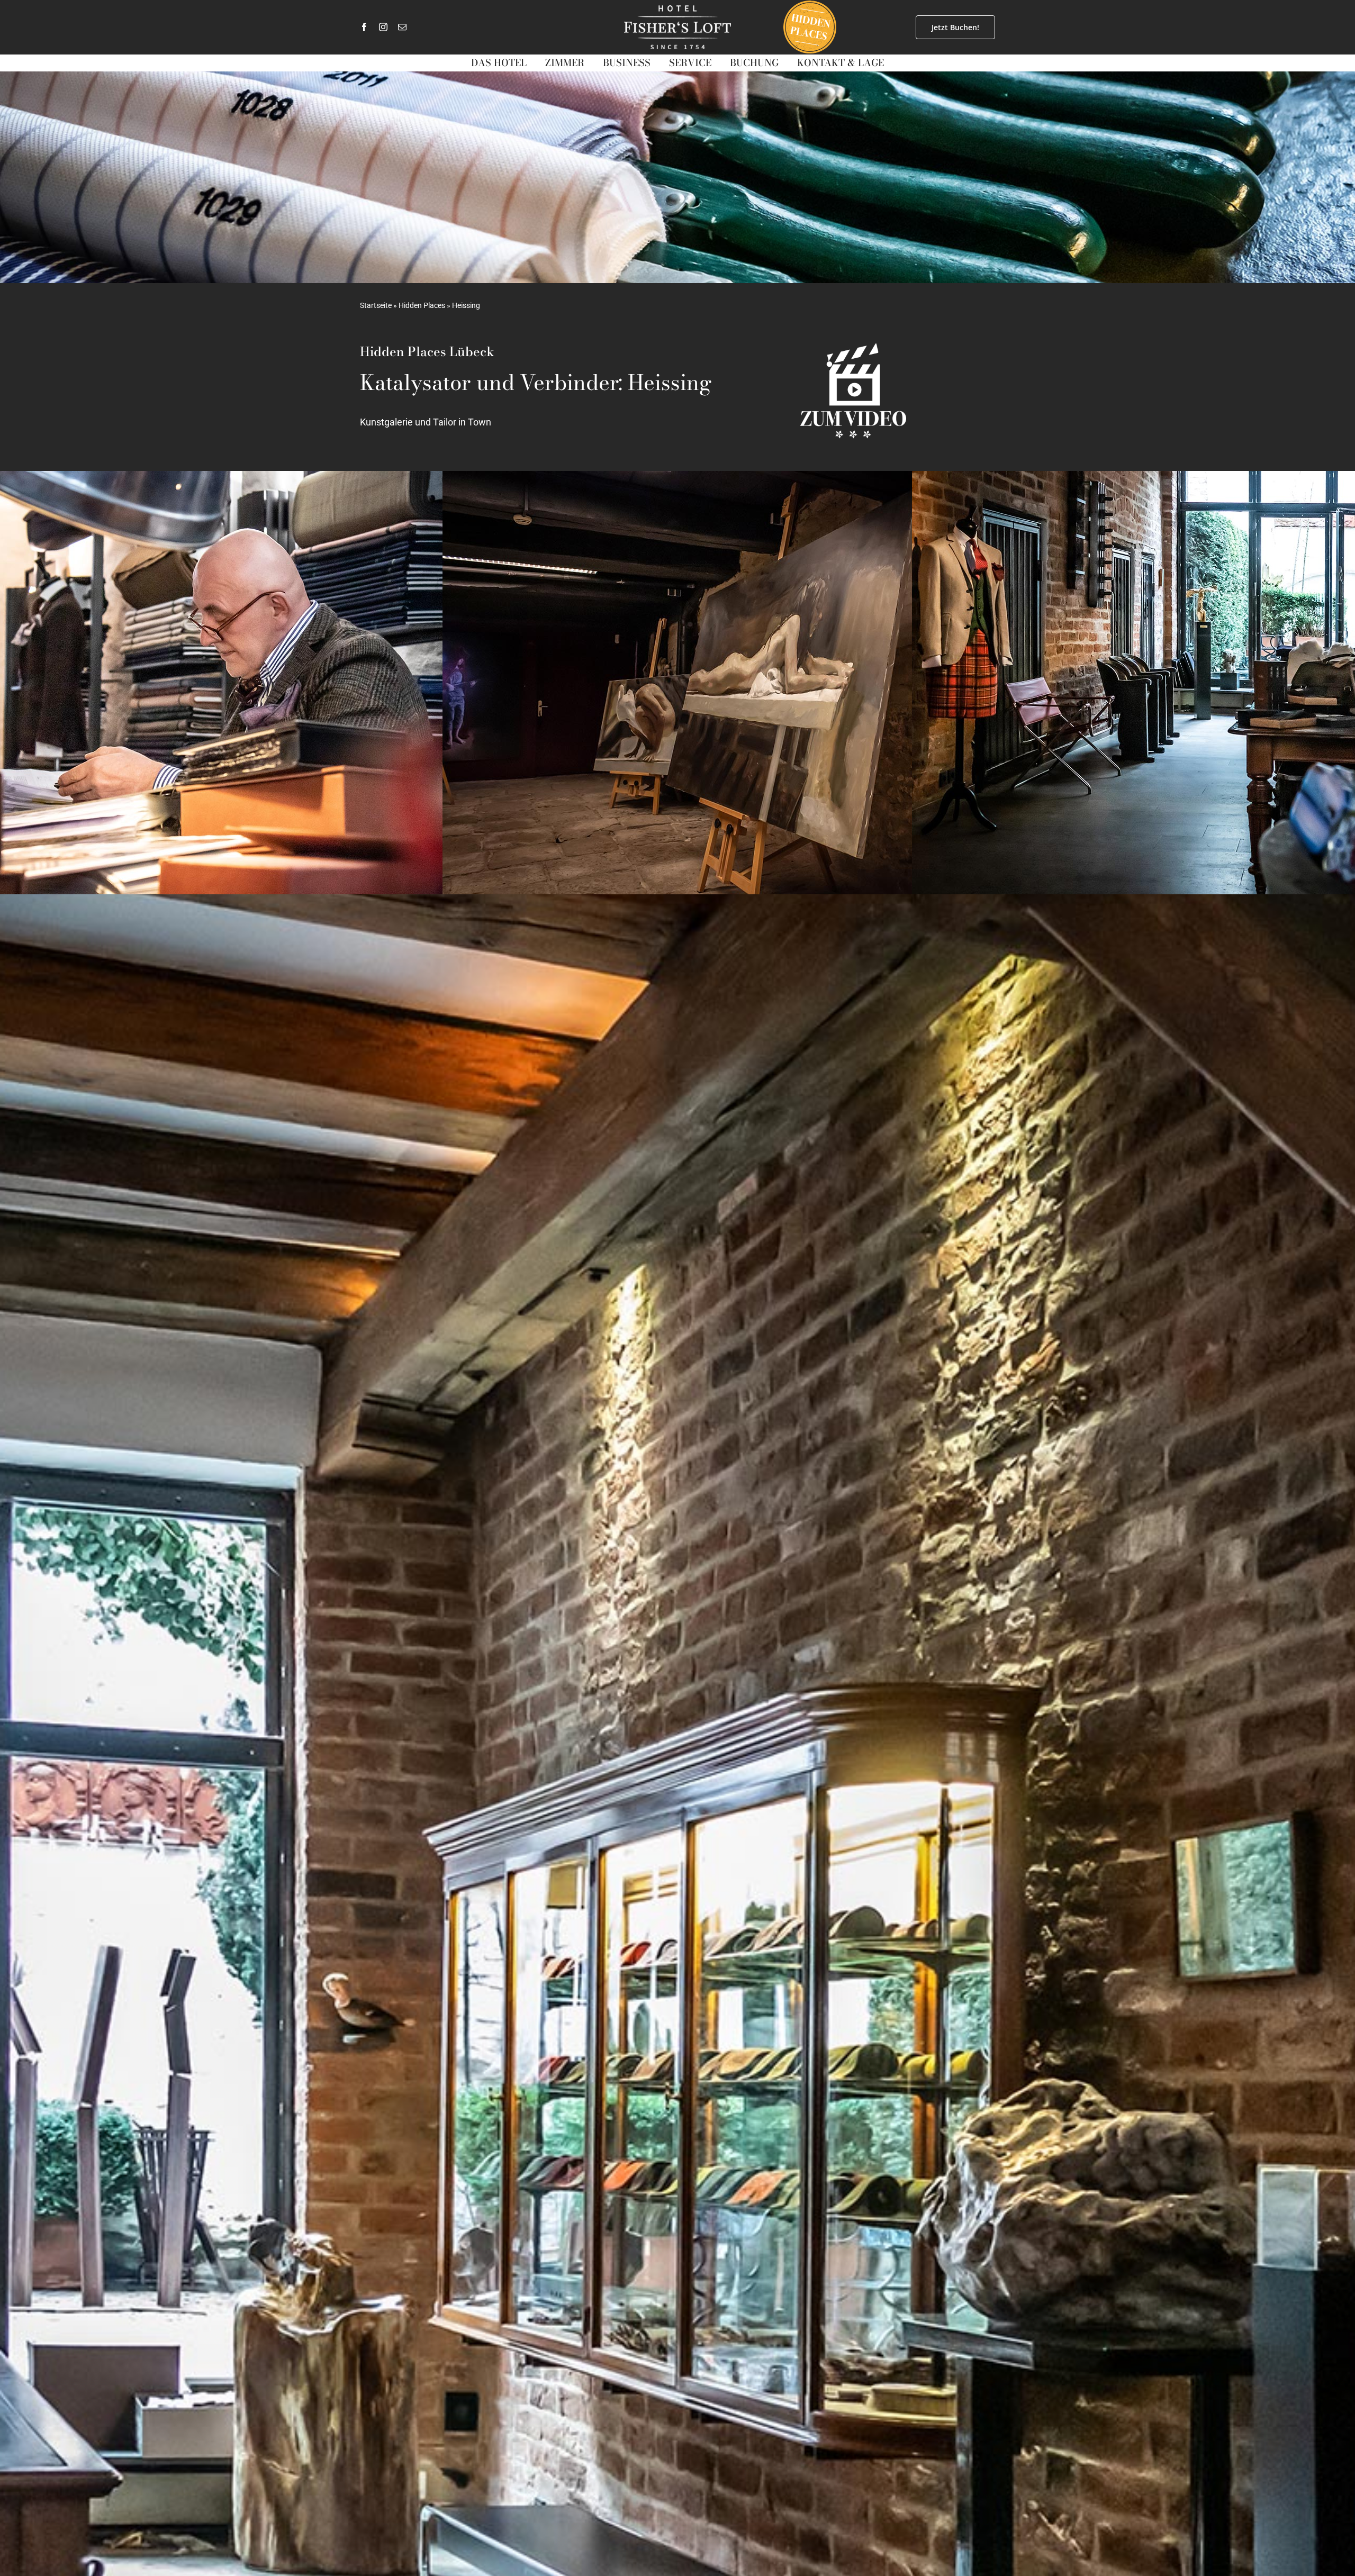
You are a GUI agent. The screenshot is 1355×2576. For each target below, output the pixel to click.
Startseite (376, 305)
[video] (853, 348)
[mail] (402, 27)
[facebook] (364, 27)
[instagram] (383, 27)
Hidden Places (422, 305)
